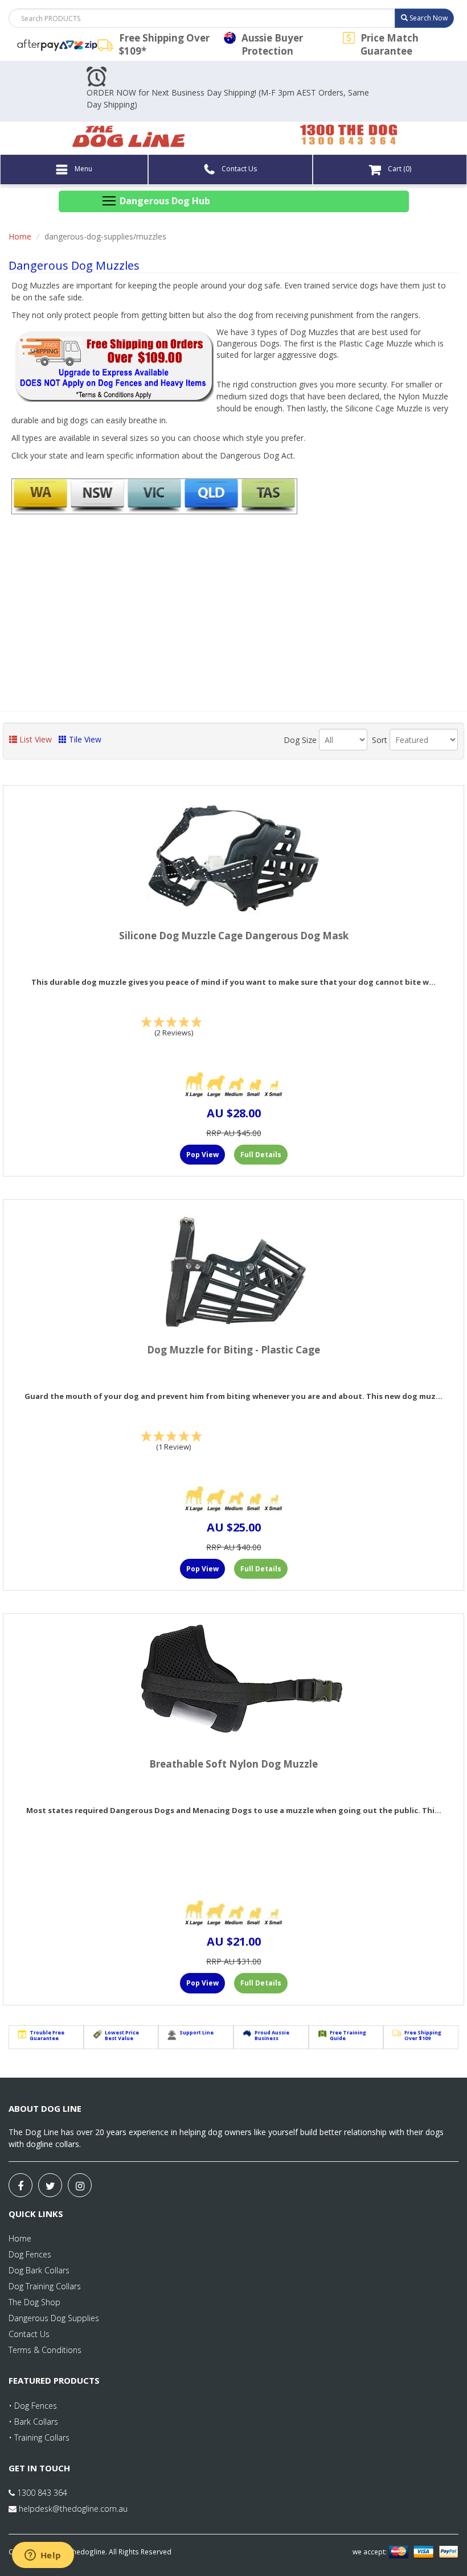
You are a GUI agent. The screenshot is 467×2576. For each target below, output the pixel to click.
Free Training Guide (348, 2036)
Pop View (202, 1155)
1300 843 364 (41, 2493)
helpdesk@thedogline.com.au (73, 2509)
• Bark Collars (33, 2422)
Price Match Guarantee (390, 44)
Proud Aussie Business (272, 2036)
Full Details (261, 1155)
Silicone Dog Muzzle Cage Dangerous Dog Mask (234, 936)
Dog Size (300, 740)
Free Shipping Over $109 (423, 2036)
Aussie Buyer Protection (272, 44)
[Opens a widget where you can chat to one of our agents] (43, 2556)
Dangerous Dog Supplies (54, 2318)
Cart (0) (399, 169)
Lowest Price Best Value (122, 2036)
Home (20, 236)
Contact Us (238, 169)
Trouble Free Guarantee (47, 2036)
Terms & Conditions (45, 2350)
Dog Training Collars (45, 2286)
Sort (380, 740)
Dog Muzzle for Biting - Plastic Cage (233, 1350)
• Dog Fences (33, 2406)
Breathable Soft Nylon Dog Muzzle (233, 1764)
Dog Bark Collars (39, 2270)
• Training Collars (39, 2437)
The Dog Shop (34, 2302)
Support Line (196, 2032)
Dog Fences (30, 2254)
